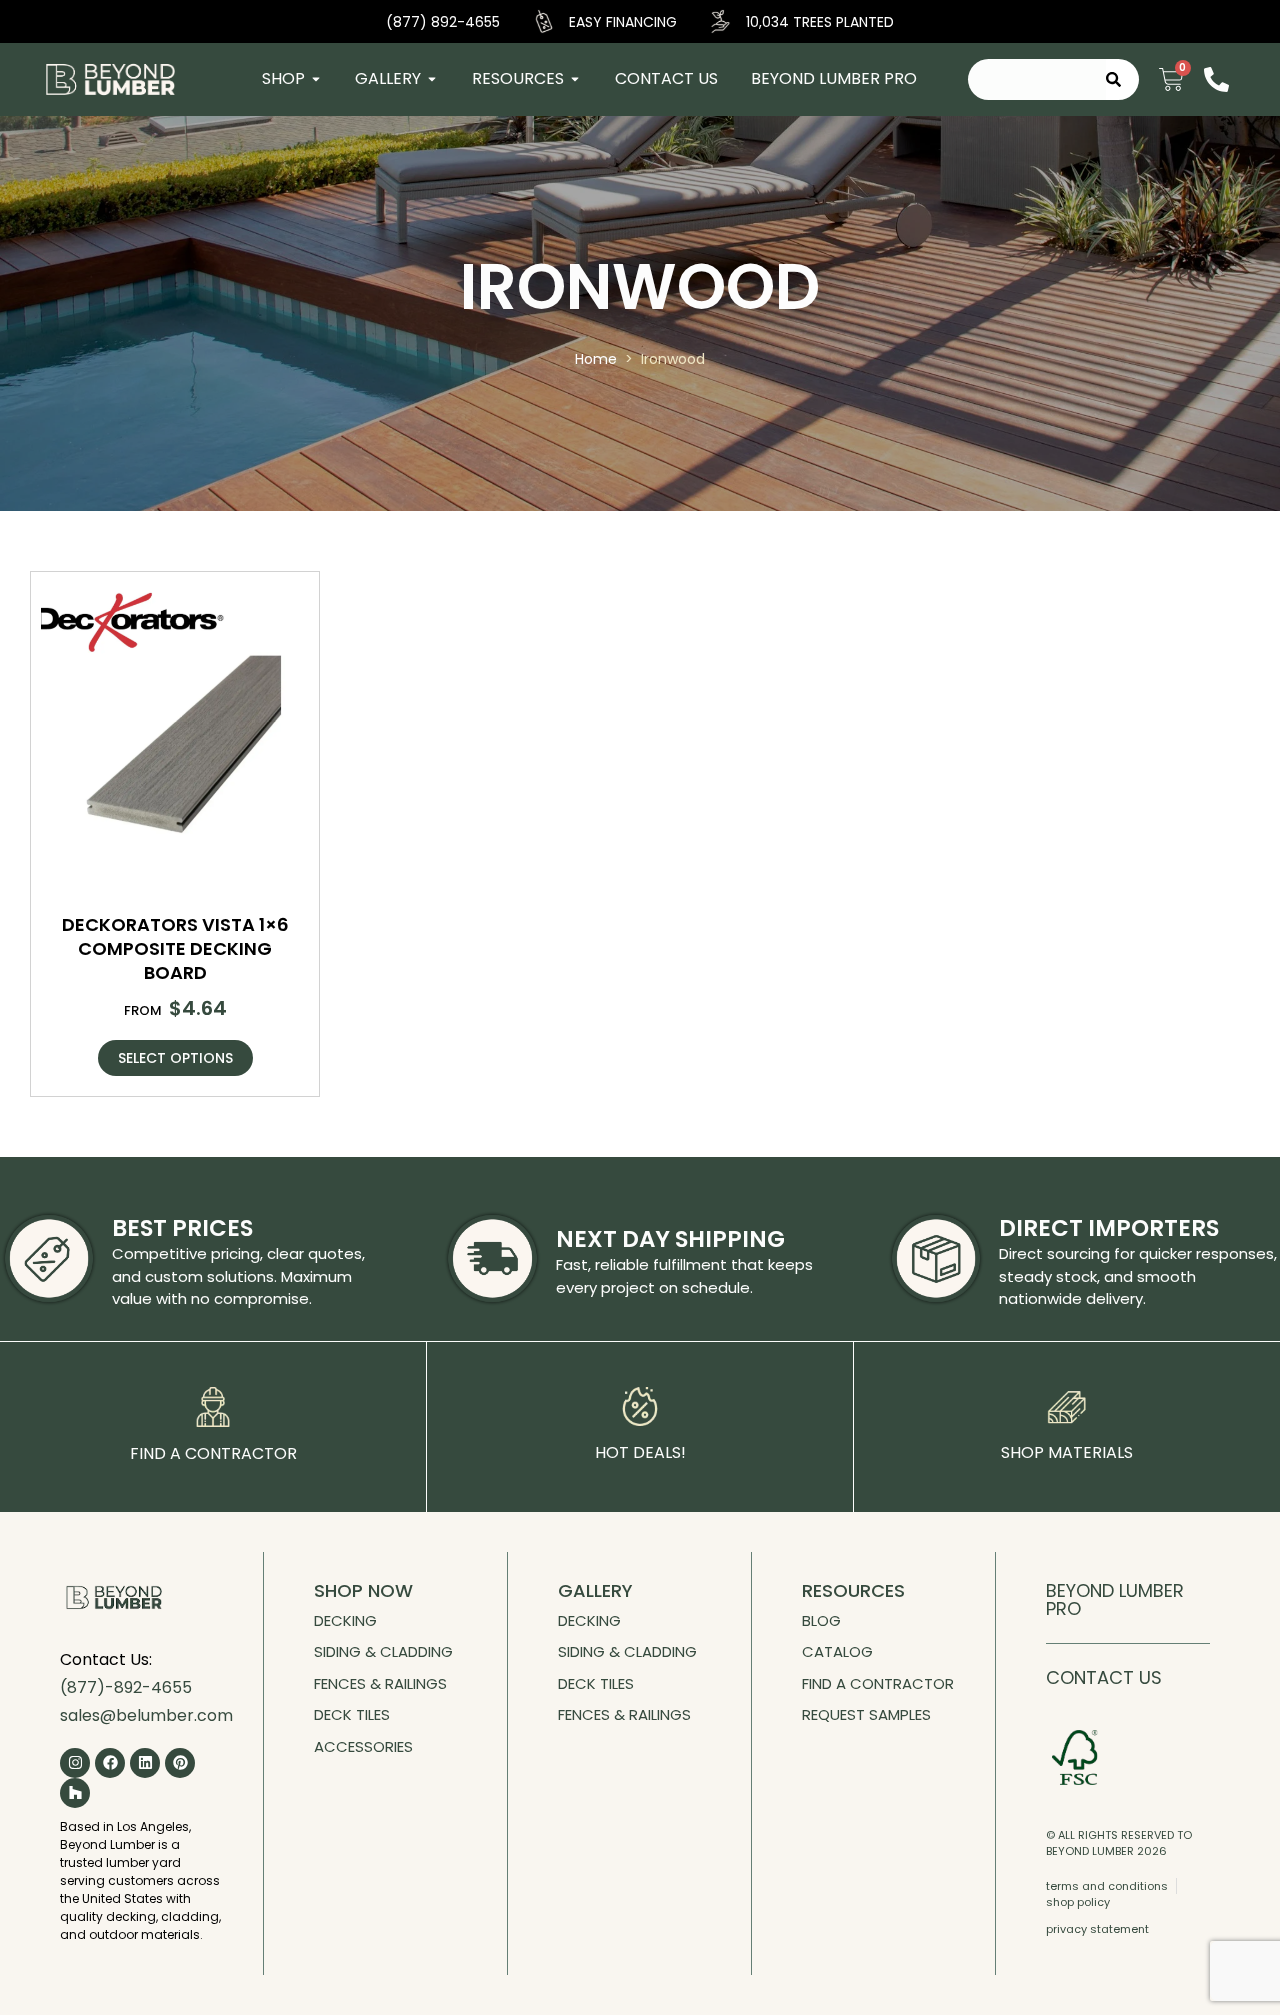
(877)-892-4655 (126, 1687)
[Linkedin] (145, 1763)
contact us (1104, 1677)
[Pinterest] (180, 1763)
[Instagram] (75, 1763)
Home (596, 359)
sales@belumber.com (146, 1715)
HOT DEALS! (640, 1452)
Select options (175, 1058)
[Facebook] (110, 1763)
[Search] (1122, 79)
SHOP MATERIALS (1067, 1452)
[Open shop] (316, 79)
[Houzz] (75, 1793)
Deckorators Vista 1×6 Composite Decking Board (175, 948)
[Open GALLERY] (432, 79)
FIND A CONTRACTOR (213, 1453)
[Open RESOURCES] (575, 79)
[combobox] (1037, 79)
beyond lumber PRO (1115, 1599)
